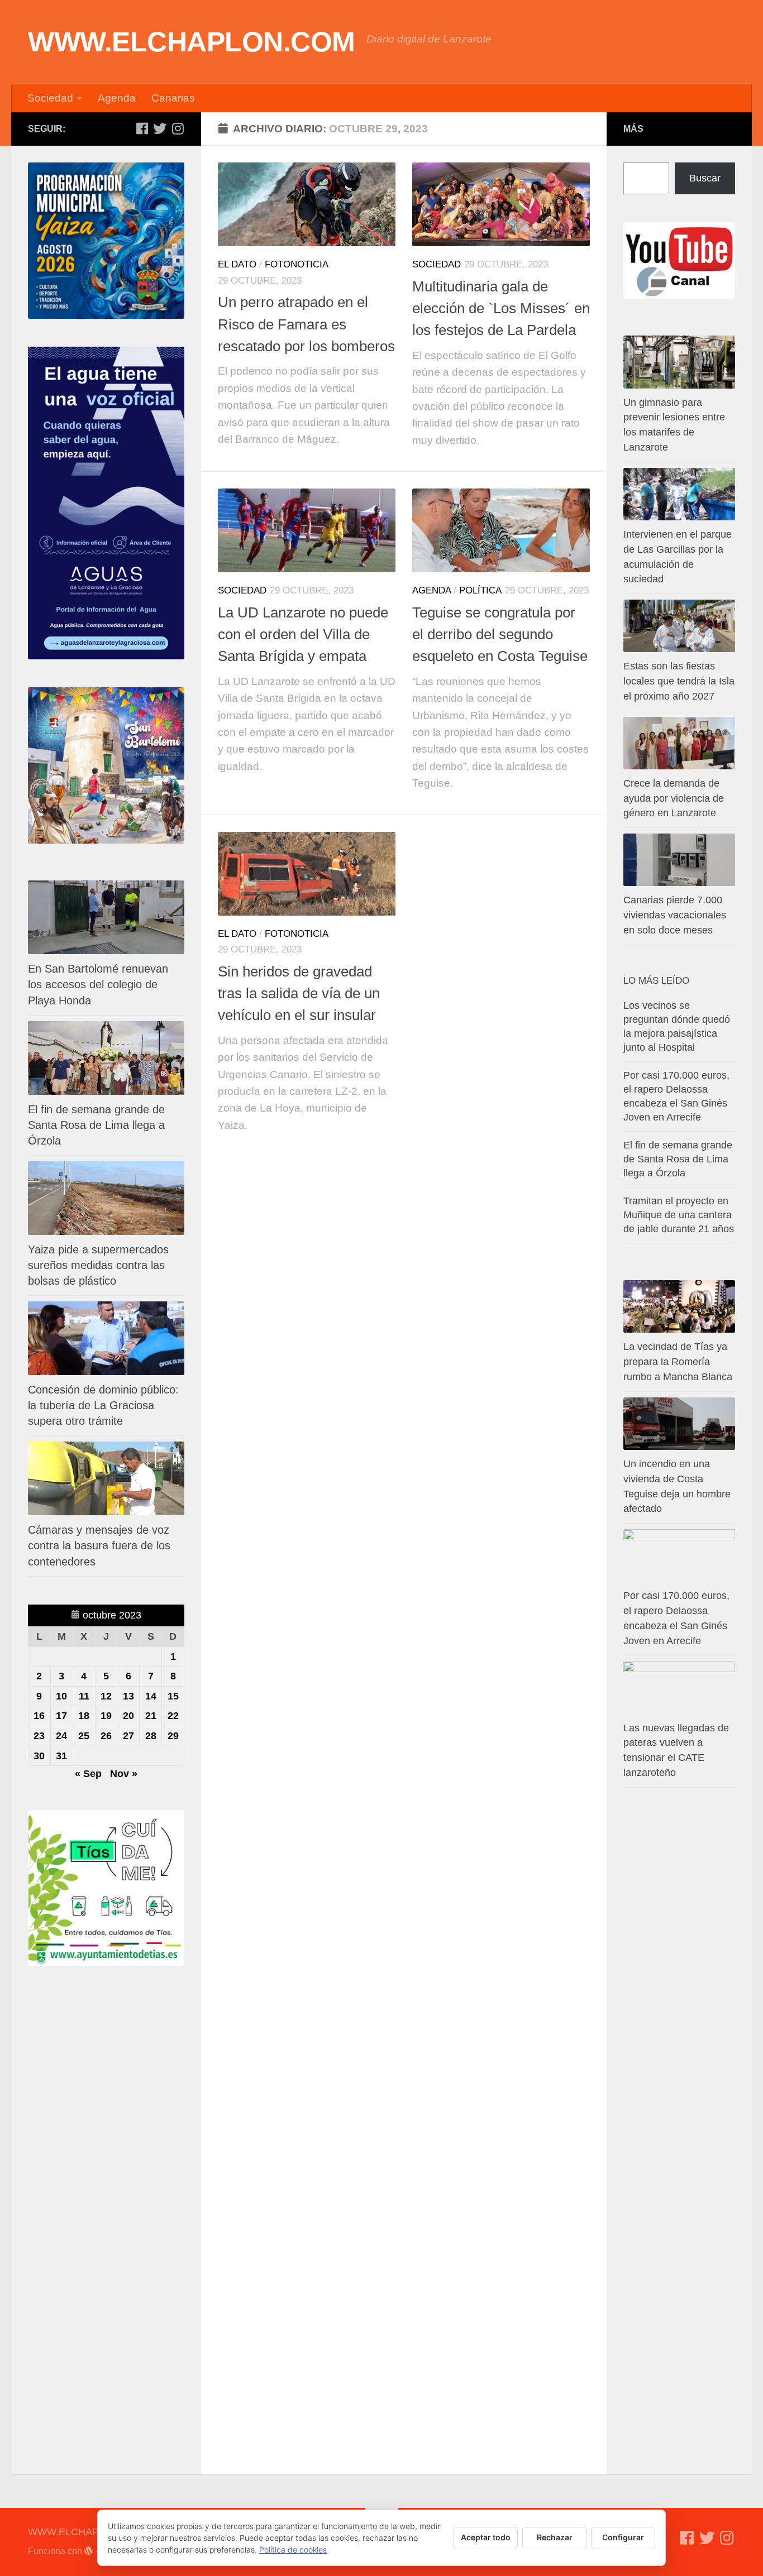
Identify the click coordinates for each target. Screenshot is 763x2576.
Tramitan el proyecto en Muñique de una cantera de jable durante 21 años (679, 1215)
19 (106, 1716)
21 (151, 1716)
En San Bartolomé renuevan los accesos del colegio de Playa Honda (98, 984)
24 (61, 1736)
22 (173, 1716)
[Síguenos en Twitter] (160, 128)
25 (84, 1736)
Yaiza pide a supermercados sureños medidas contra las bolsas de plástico (98, 1265)
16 (39, 1716)
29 (173, 1736)
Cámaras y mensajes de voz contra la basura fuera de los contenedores (99, 1545)
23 (39, 1736)
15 (173, 1696)
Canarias (173, 98)
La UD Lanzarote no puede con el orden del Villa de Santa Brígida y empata (303, 635)
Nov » (124, 1774)
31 (61, 1756)
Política (480, 590)
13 (128, 1696)
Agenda (117, 98)
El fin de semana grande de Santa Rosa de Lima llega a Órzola (96, 1125)
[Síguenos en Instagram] (178, 128)
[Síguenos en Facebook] (142, 128)
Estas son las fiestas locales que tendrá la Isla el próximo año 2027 (679, 681)
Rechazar (555, 2537)
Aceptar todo (486, 2537)
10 (61, 1696)
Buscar (705, 178)
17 (61, 1716)
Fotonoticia (297, 264)
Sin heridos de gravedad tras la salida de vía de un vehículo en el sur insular (299, 993)
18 (84, 1716)
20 (128, 1716)
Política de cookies (293, 2549)
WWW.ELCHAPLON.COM (192, 42)
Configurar (623, 2537)
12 (106, 1696)
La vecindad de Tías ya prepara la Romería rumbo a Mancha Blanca (678, 1362)
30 (39, 1756)
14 (151, 1696)
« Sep (88, 1774)
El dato (237, 264)
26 (106, 1736)
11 (84, 1696)
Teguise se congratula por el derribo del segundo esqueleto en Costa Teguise (500, 635)
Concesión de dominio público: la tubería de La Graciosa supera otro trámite (103, 1405)
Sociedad (50, 98)
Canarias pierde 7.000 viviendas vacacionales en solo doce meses (675, 915)
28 (151, 1736)
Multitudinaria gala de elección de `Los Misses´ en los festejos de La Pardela (501, 308)
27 (128, 1736)
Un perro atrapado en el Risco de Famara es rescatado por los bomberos (306, 324)
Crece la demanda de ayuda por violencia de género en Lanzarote (674, 798)
